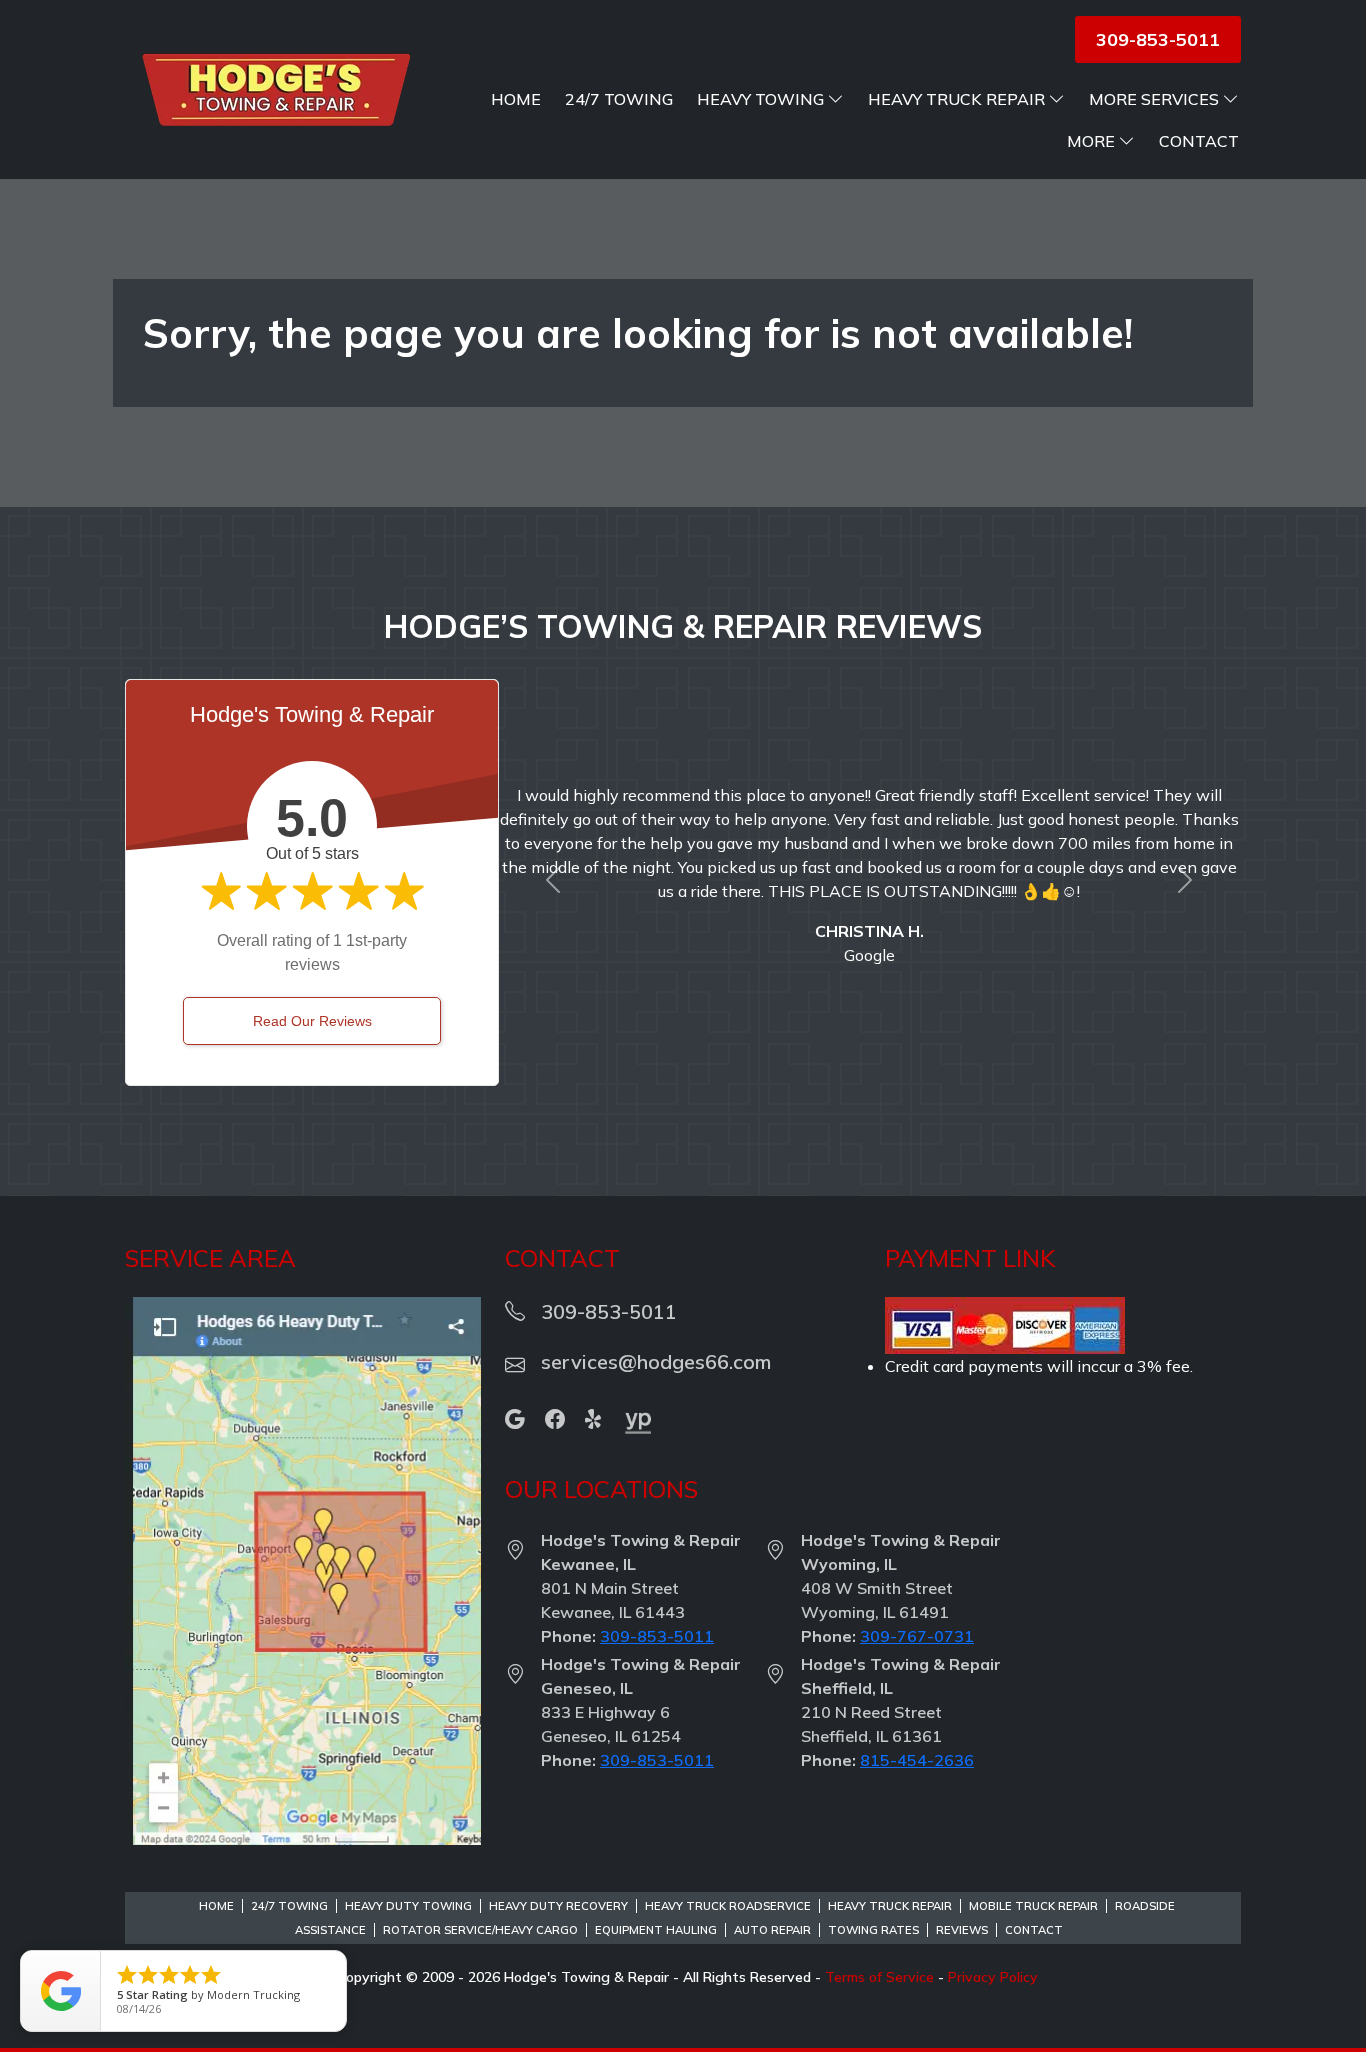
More (1091, 141)
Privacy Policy (993, 1977)
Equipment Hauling (656, 1930)
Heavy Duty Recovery (558, 1906)
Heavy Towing (760, 99)
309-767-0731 (917, 1636)
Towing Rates (873, 1930)
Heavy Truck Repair (956, 99)
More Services (1154, 99)
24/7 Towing (619, 99)
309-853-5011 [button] (1158, 39)
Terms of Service (879, 1977)
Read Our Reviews (312, 1021)
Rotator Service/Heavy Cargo (480, 1930)
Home (516, 99)
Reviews (962, 1930)
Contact (1199, 141)
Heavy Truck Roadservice (728, 1906)
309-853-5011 (657, 1636)
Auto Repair (772, 1930)
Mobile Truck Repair (1033, 1906)
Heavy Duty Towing (408, 1906)
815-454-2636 (917, 1760)
